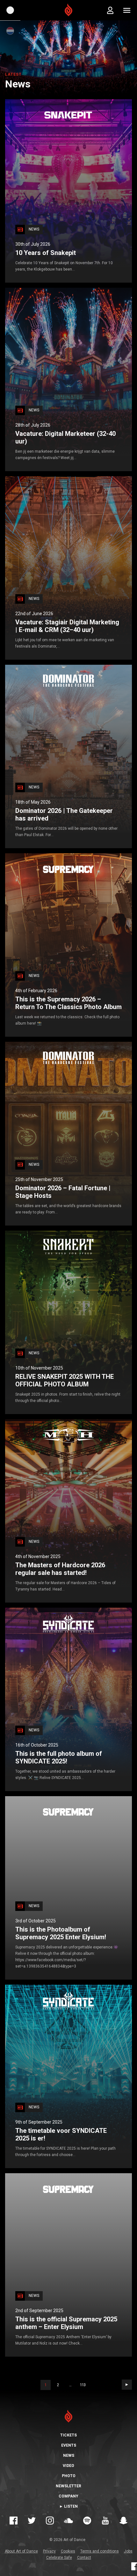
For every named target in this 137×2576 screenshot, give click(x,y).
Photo (69, 2476)
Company (68, 2496)
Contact (84, 2558)
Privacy (49, 2551)
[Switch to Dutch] (10, 31)
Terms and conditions (100, 2551)
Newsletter (68, 2486)
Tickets (68, 2435)
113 (83, 2385)
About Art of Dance (21, 2551)
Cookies (68, 2551)
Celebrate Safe (59, 2558)
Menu (127, 10)
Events (69, 2445)
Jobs (128, 2551)
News (69, 2456)
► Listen (68, 2506)
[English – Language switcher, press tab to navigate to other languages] (10, 10)
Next (127, 2385)
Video (68, 2466)
